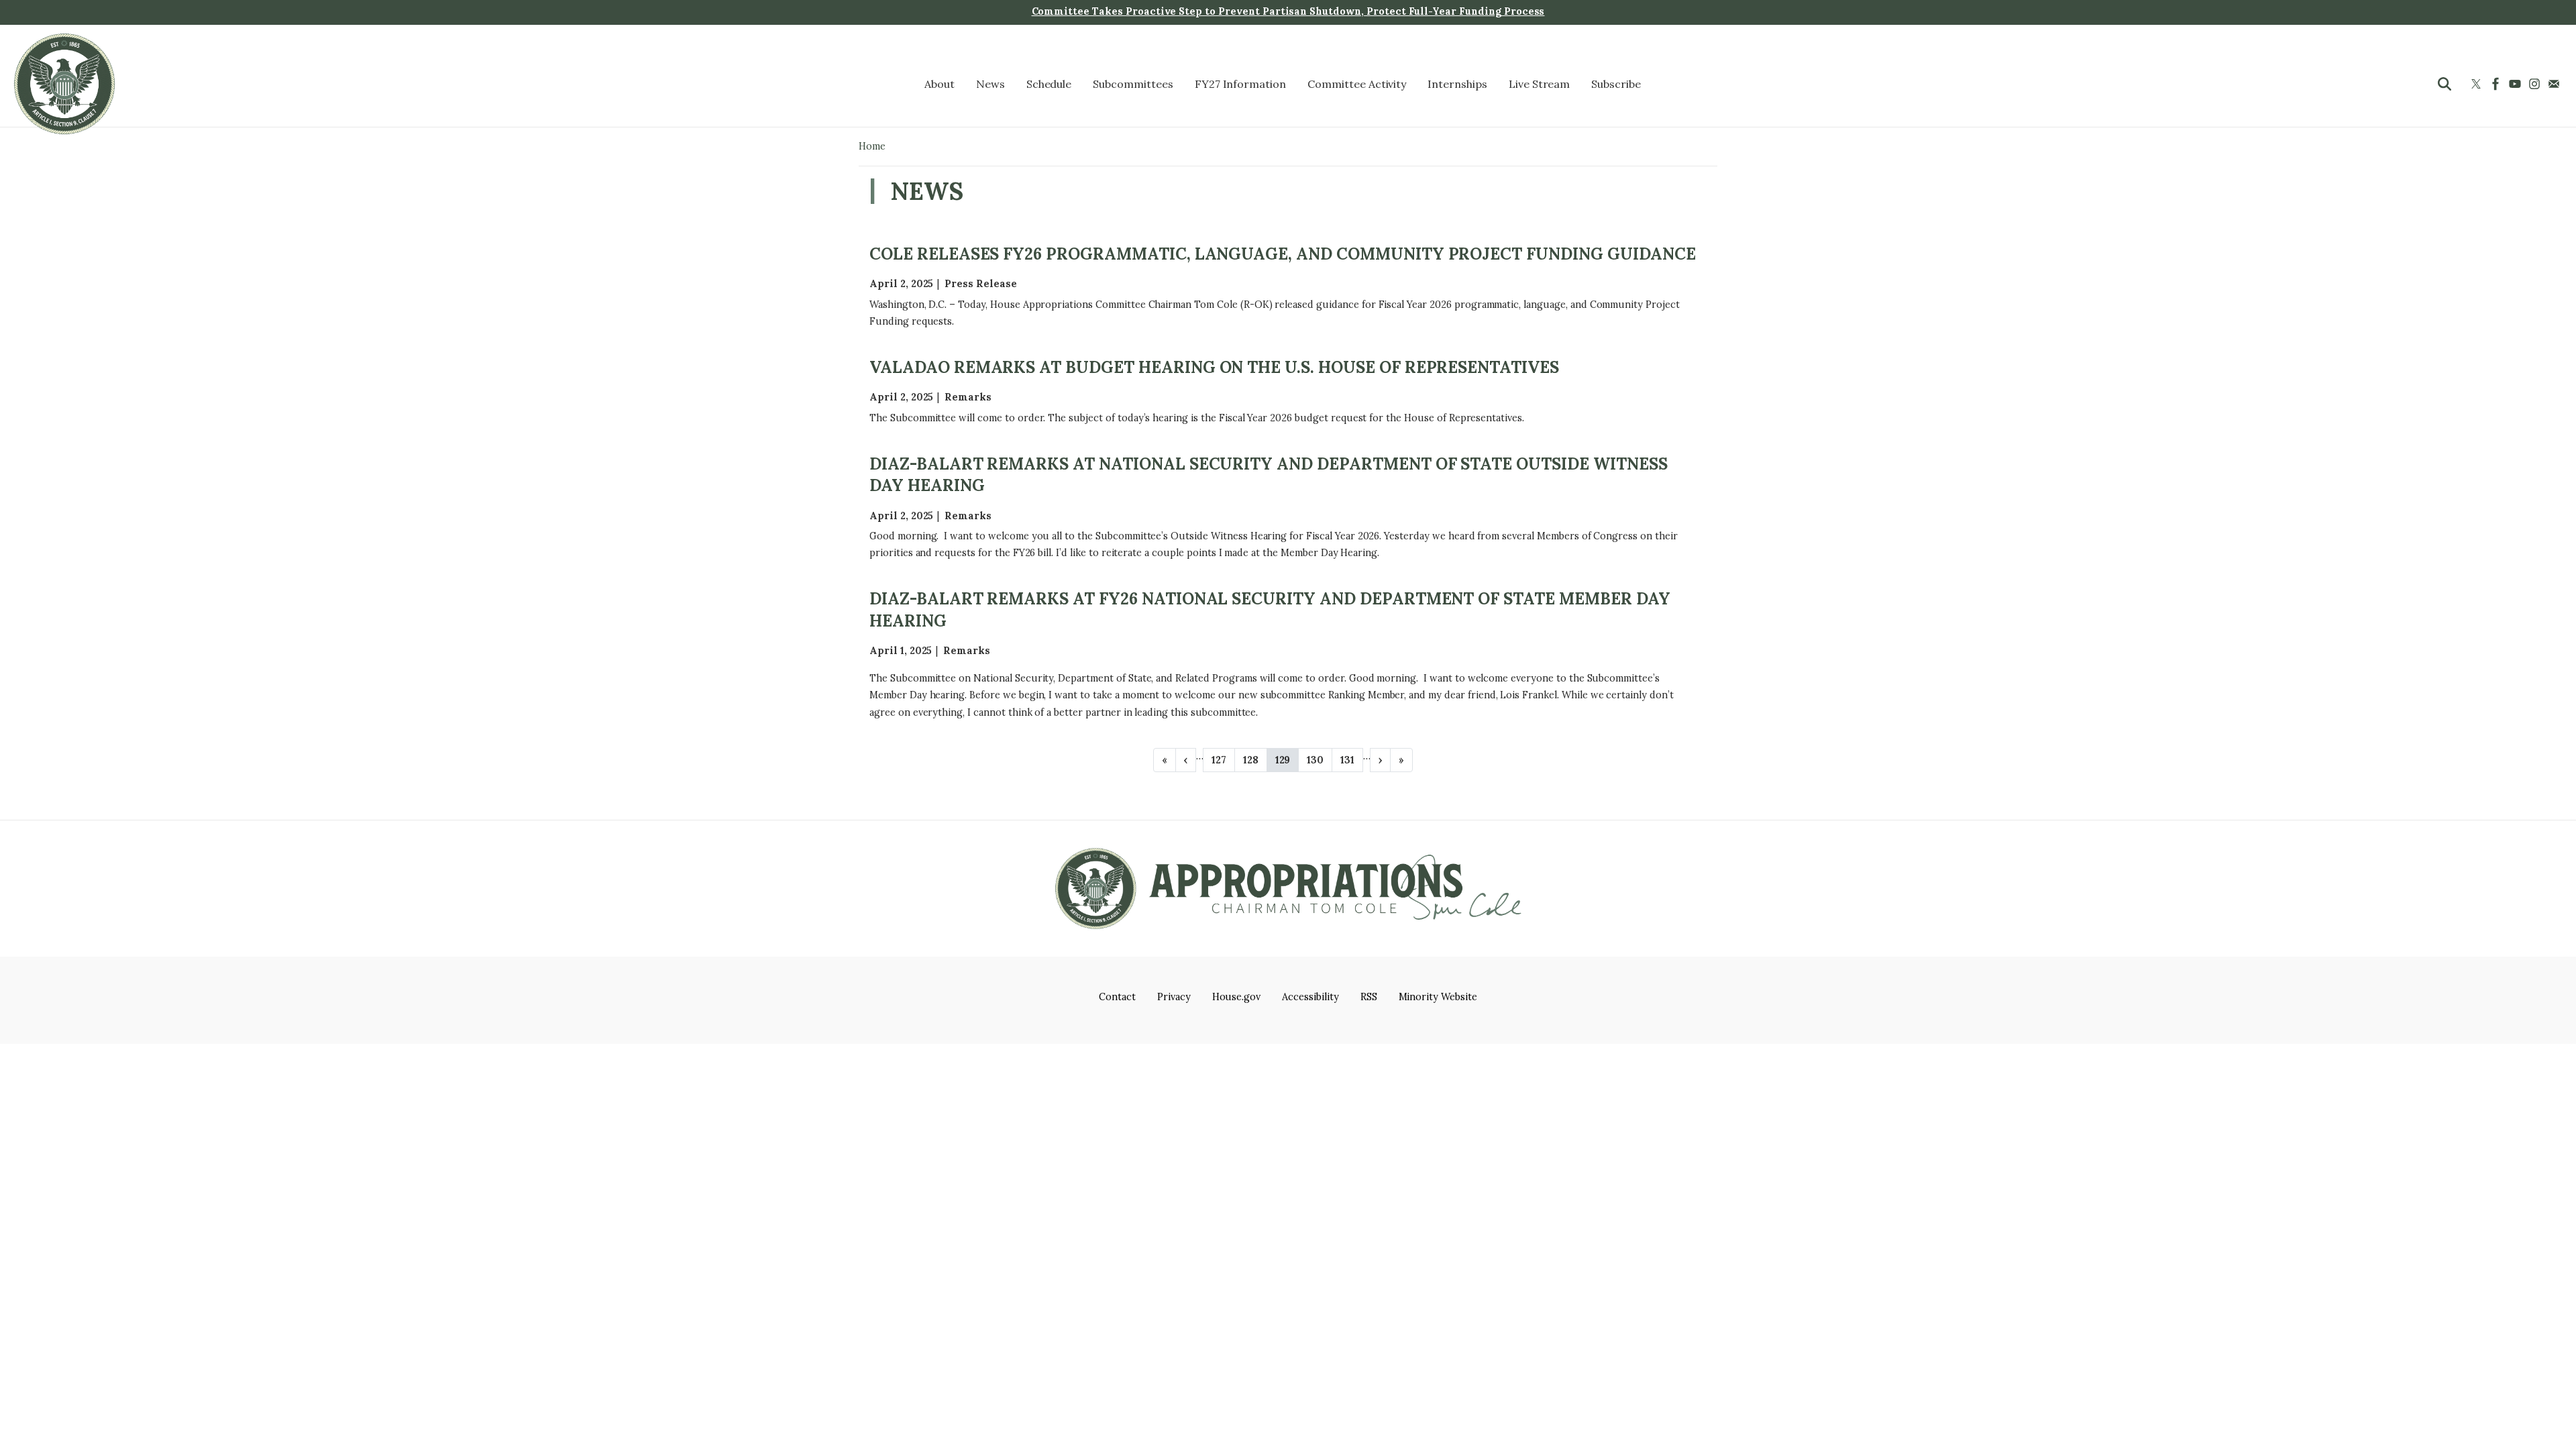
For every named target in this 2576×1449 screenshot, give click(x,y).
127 (1219, 763)
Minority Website (1438, 997)
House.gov (1237, 997)
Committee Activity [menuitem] (1357, 84)
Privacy (1174, 997)
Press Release (980, 284)
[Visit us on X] (2478, 84)
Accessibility (1310, 997)
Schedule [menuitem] (1049, 84)
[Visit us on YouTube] (2517, 84)
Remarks (968, 397)
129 (1283, 763)
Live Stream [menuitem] (1540, 84)
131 (1347, 763)
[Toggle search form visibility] (2445, 84)
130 (1315, 763)
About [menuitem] (940, 84)
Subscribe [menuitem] (1616, 84)
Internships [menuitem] (1457, 84)
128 (1251, 763)
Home (872, 146)
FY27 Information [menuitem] (1240, 84)
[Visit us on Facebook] (2497, 84)
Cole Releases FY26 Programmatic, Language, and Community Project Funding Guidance (1283, 254)
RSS (1369, 997)
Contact (1117, 997)
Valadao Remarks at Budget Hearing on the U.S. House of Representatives (1214, 367)
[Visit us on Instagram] (2536, 84)
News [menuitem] (990, 84)
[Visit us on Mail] (2556, 84)
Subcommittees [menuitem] (1133, 84)
